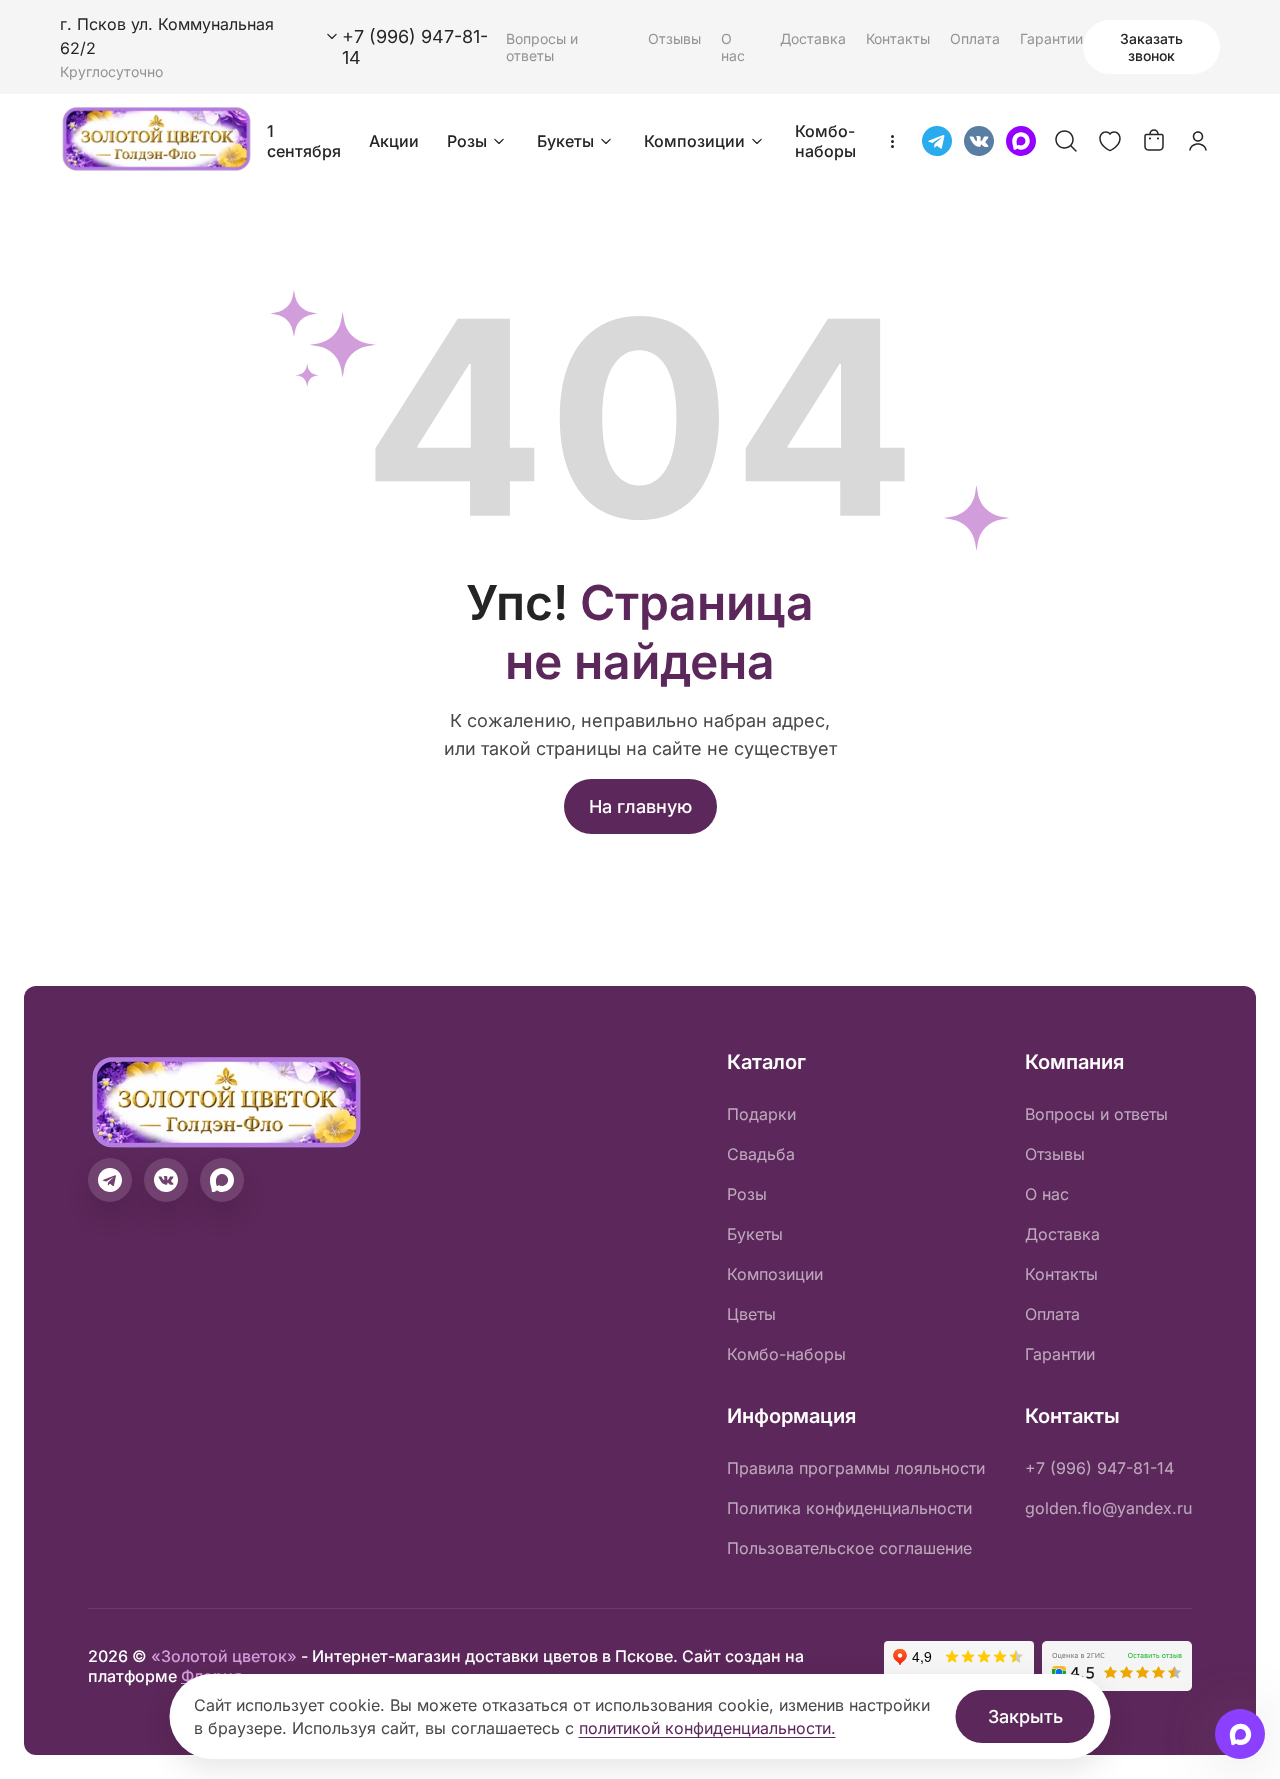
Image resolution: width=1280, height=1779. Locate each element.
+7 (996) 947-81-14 (1099, 1468)
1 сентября (304, 141)
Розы (467, 141)
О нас (733, 47)
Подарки (761, 1114)
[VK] (979, 141)
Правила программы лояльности (856, 1468)
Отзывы (674, 38)
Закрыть (1025, 1716)
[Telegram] (937, 141)
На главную (640, 806)
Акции (394, 141)
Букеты (565, 141)
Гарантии (1051, 38)
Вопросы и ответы (542, 47)
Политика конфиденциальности (849, 1508)
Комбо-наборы (825, 141)
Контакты (898, 38)
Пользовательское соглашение (849, 1548)
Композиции (694, 141)
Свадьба (761, 1154)
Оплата (975, 38)
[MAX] (1021, 141)
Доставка (813, 38)
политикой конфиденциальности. (707, 1728)
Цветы (751, 1314)
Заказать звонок (1151, 47)
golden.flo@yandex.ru (1108, 1508)
